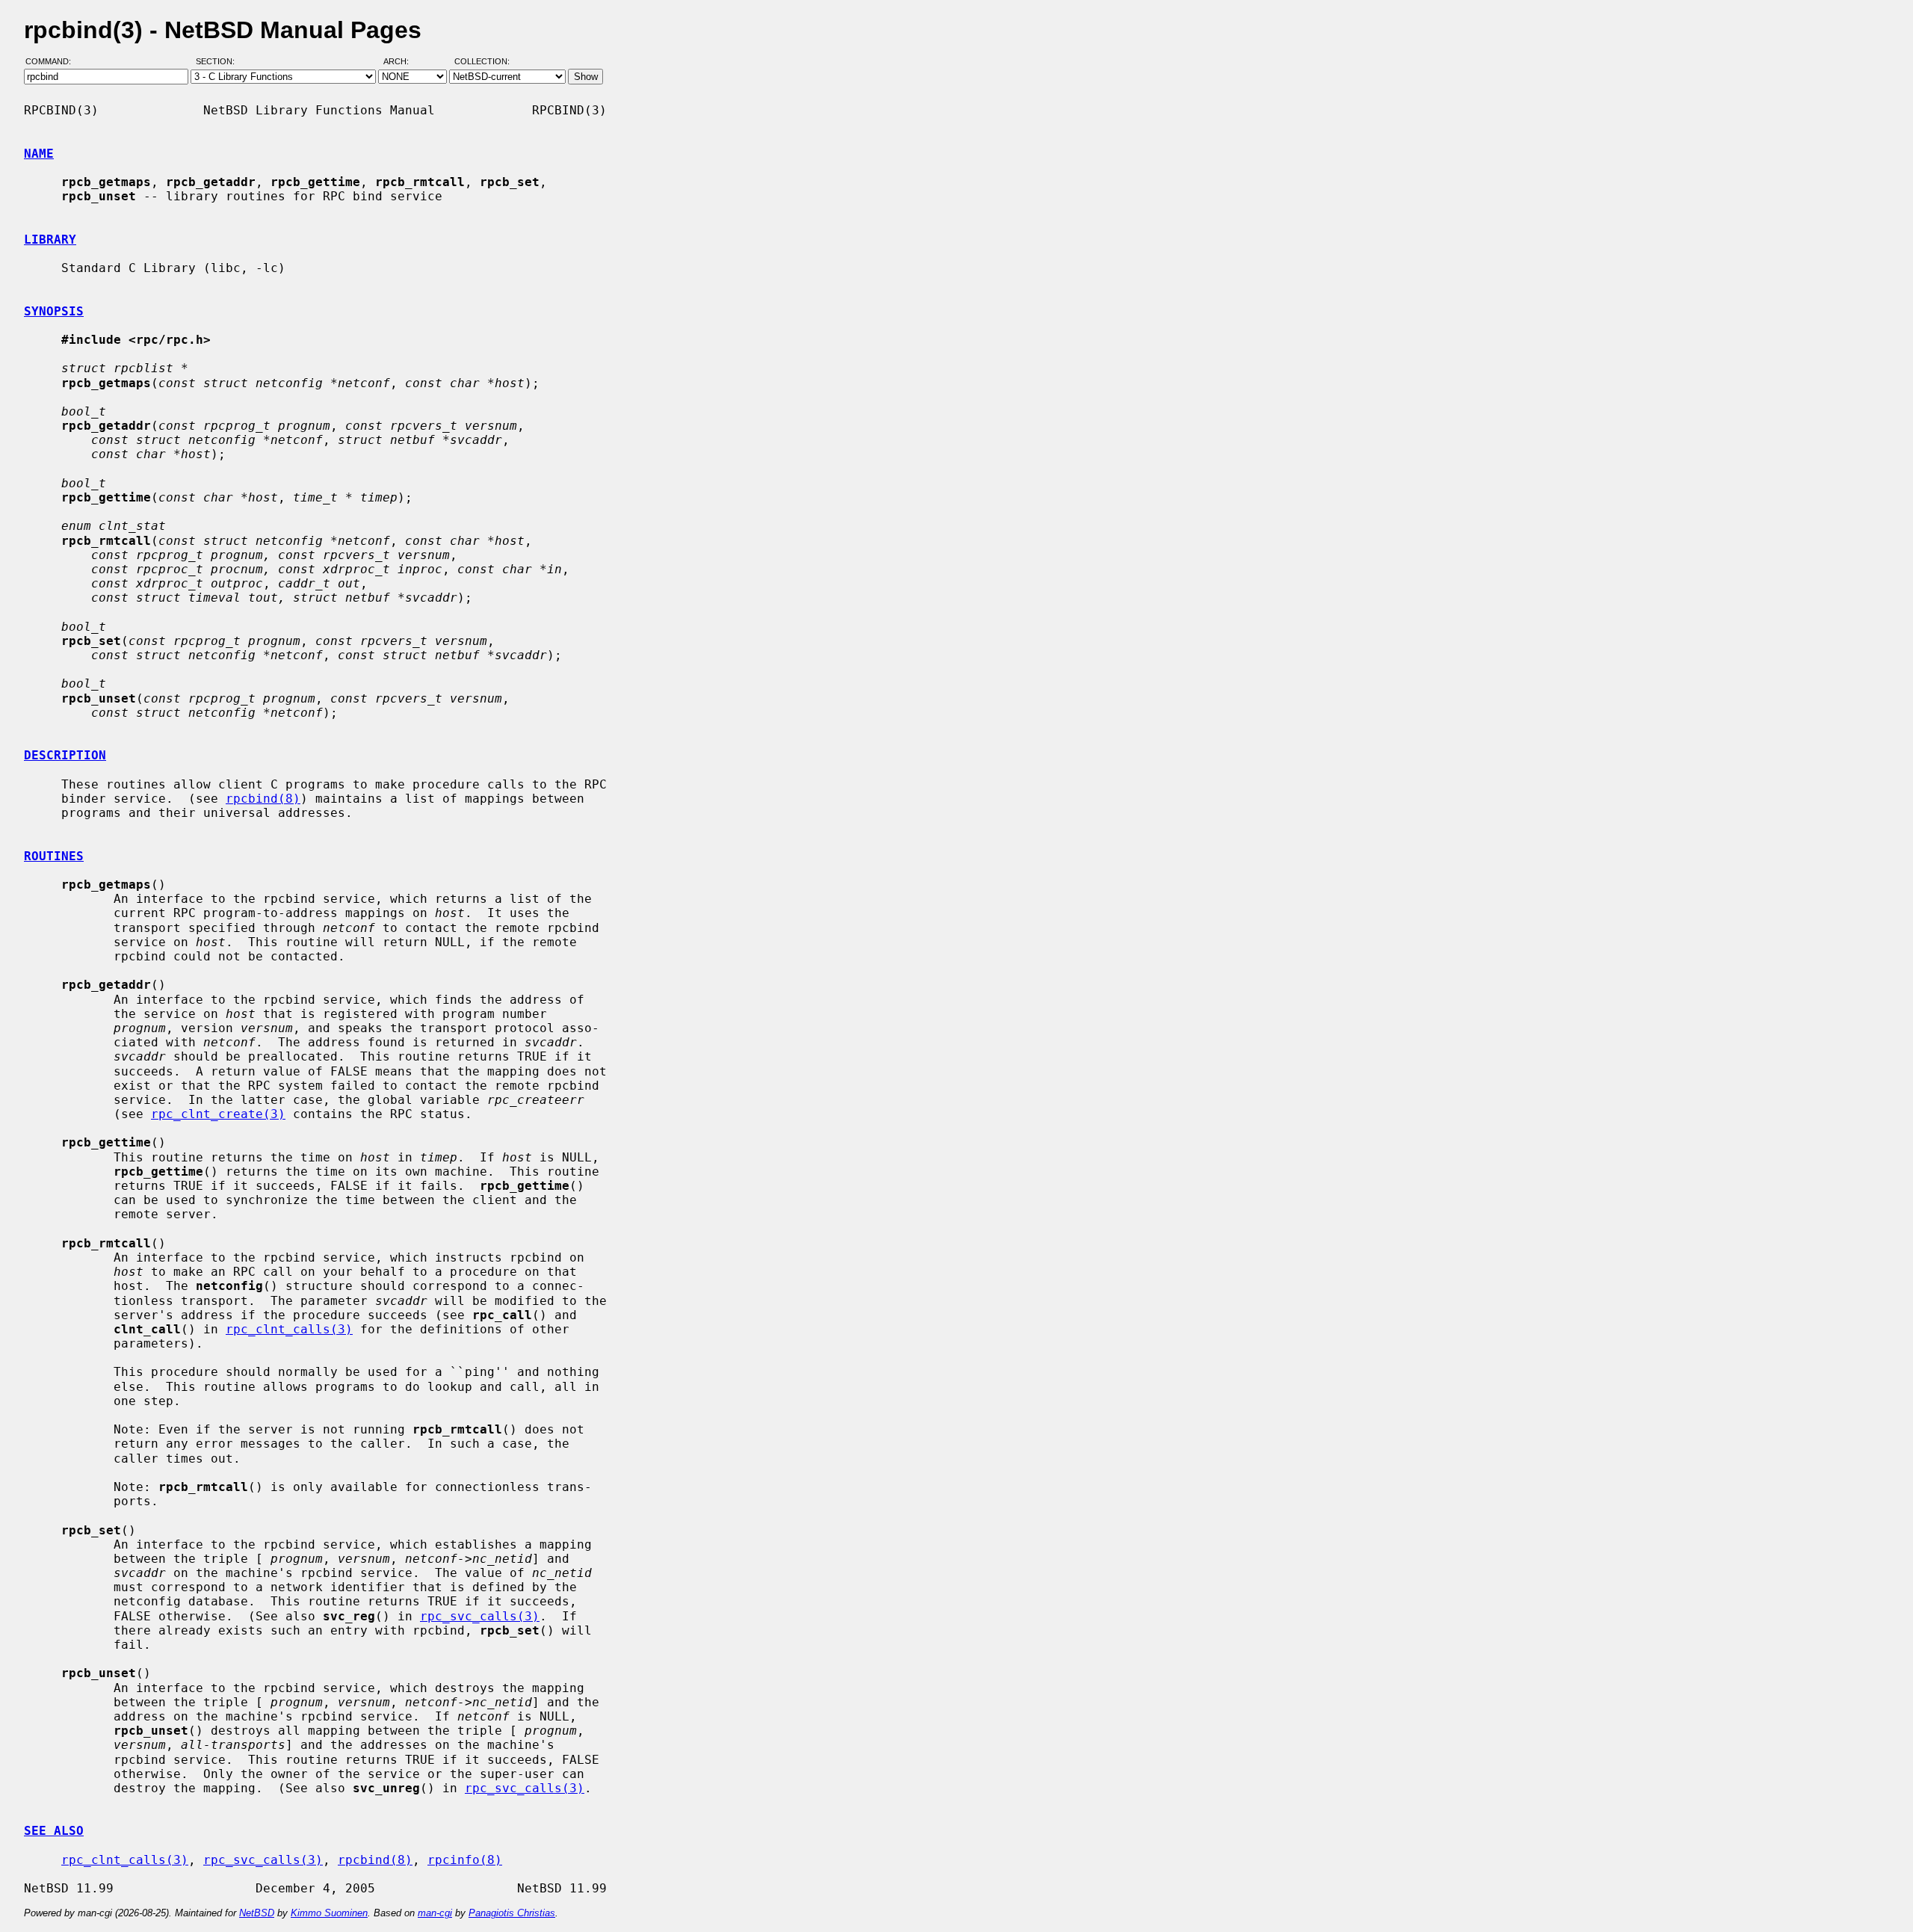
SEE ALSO (54, 1831)
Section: (219, 62)
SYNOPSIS (54, 311)
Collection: (482, 62)
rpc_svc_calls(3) (480, 1616)
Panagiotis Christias (512, 1913)
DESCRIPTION (65, 755)
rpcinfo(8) (465, 1860)
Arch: (403, 62)
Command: (53, 62)
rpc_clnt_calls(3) (289, 1329)
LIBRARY (50, 240)
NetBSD (257, 1913)
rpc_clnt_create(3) (218, 1114)
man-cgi (435, 1913)
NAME (39, 154)
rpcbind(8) (263, 799)
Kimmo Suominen (329, 1913)
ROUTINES (54, 856)
